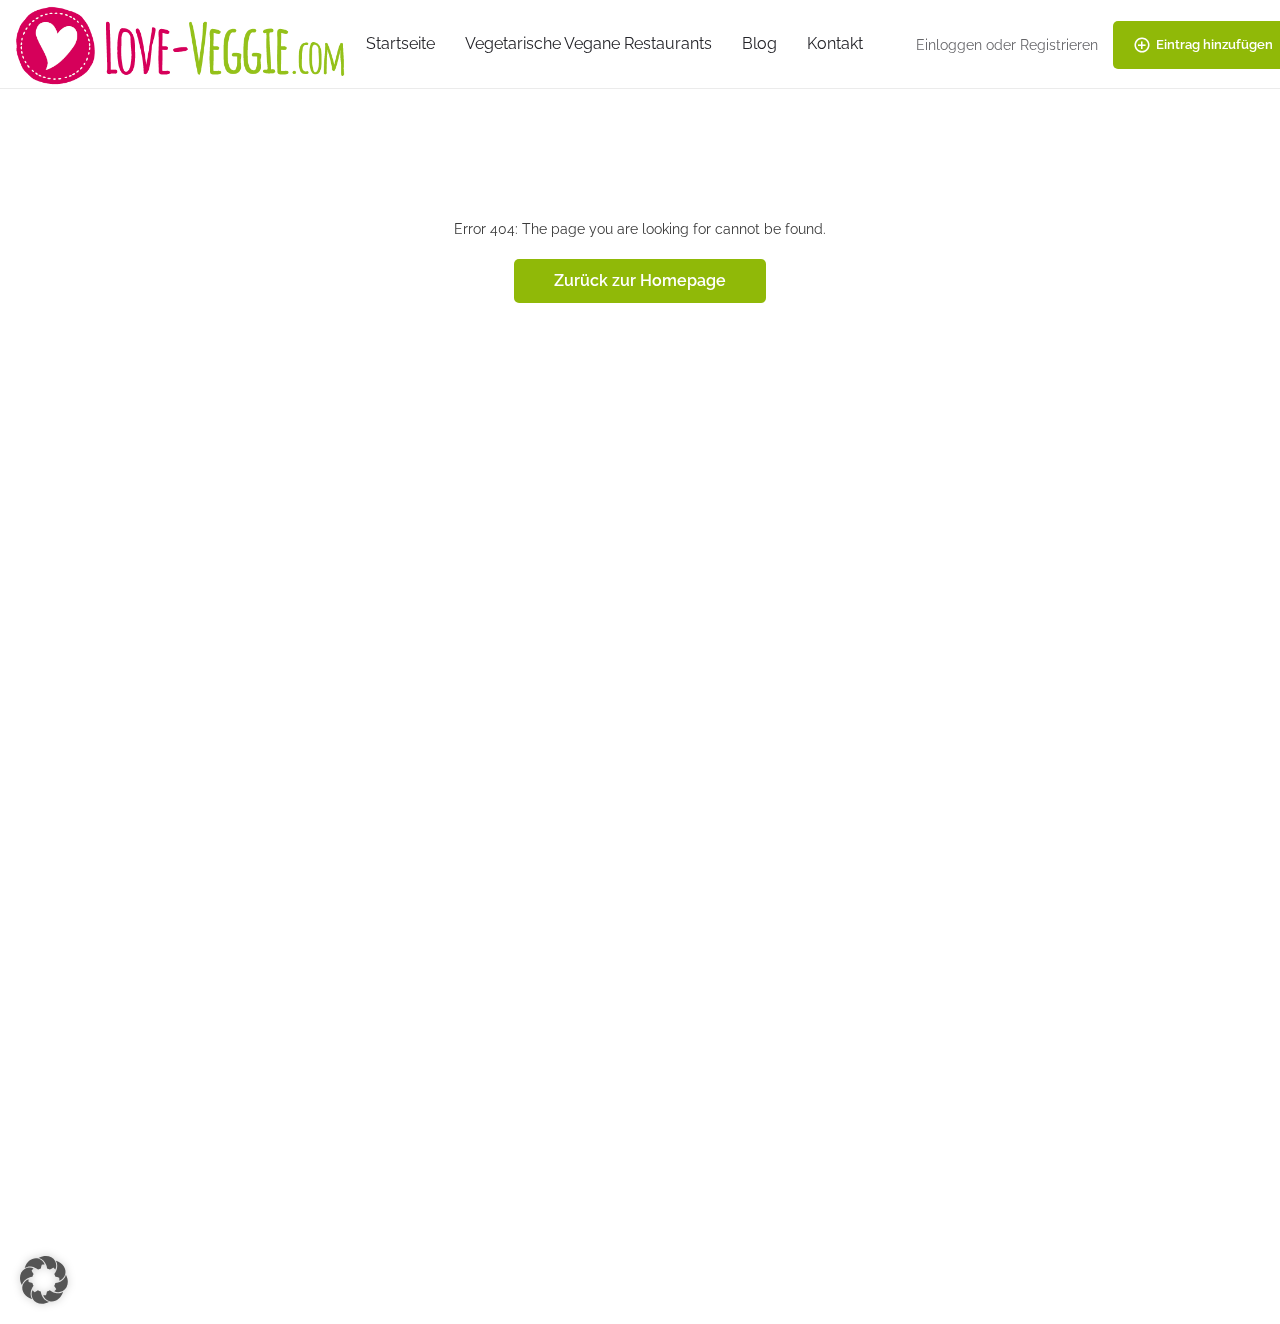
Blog (759, 43)
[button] (44, 1280)
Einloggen (949, 45)
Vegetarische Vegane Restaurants (588, 43)
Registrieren (1059, 45)
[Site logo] (183, 43)
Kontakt (835, 43)
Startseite (400, 43)
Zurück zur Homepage (640, 280)
